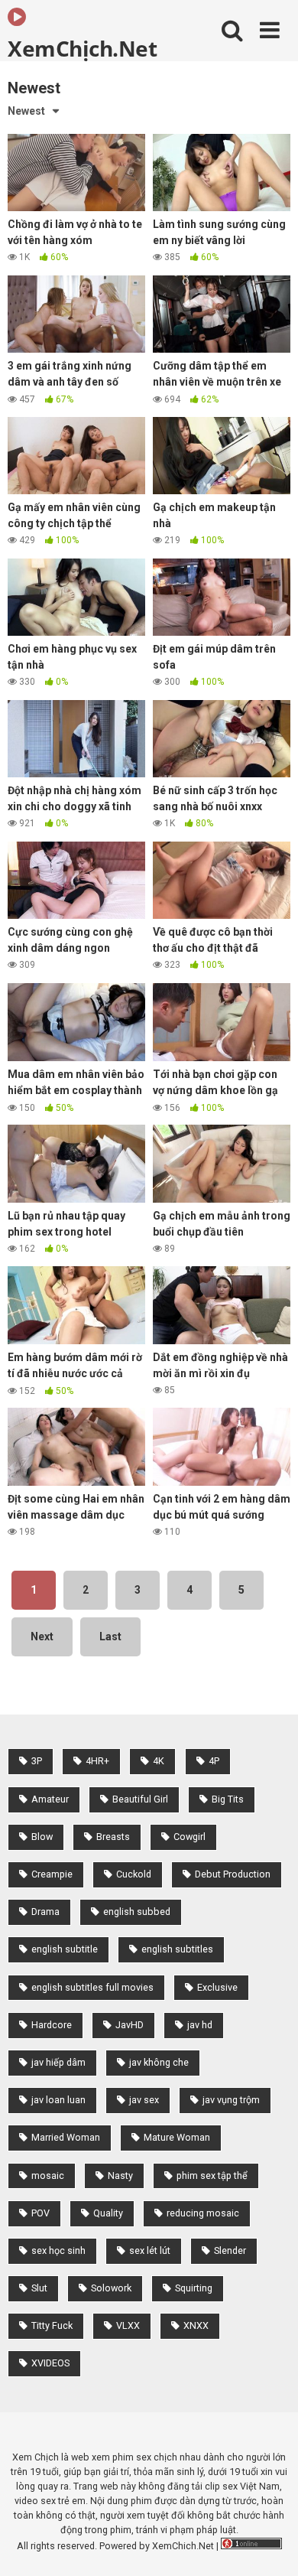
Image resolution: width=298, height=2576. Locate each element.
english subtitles (177, 1949)
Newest (26, 111)
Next (42, 1636)
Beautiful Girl (140, 1799)
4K (159, 1761)
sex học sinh (58, 2250)
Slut (39, 2288)
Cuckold (134, 1874)
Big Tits (228, 1799)
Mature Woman (177, 2137)
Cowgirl (189, 1837)
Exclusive (217, 1987)
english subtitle (65, 1949)
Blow (42, 1837)
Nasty (120, 2175)
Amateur (50, 1799)
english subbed (137, 1912)
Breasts (113, 1837)
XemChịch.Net (82, 47)
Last (110, 1636)
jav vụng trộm (231, 2100)
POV (40, 2213)
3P (37, 1761)
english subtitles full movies (92, 1987)
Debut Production (233, 1874)
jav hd (200, 2025)
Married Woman (66, 2137)
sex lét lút (150, 2250)
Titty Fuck (52, 2325)
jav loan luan (58, 2100)
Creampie (52, 1874)
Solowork (111, 2288)
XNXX (196, 2325)
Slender (230, 2250)
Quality (108, 2213)
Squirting (194, 2288)
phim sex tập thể (212, 2175)
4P (214, 1761)
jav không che (159, 2062)
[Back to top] (270, 2545)
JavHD (130, 2025)
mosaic (48, 2175)
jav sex (144, 2100)
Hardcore (52, 2025)
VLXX (128, 2325)
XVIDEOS (50, 2363)
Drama (45, 1912)
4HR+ (97, 1761)
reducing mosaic (203, 2213)
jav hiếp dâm (58, 2062)
